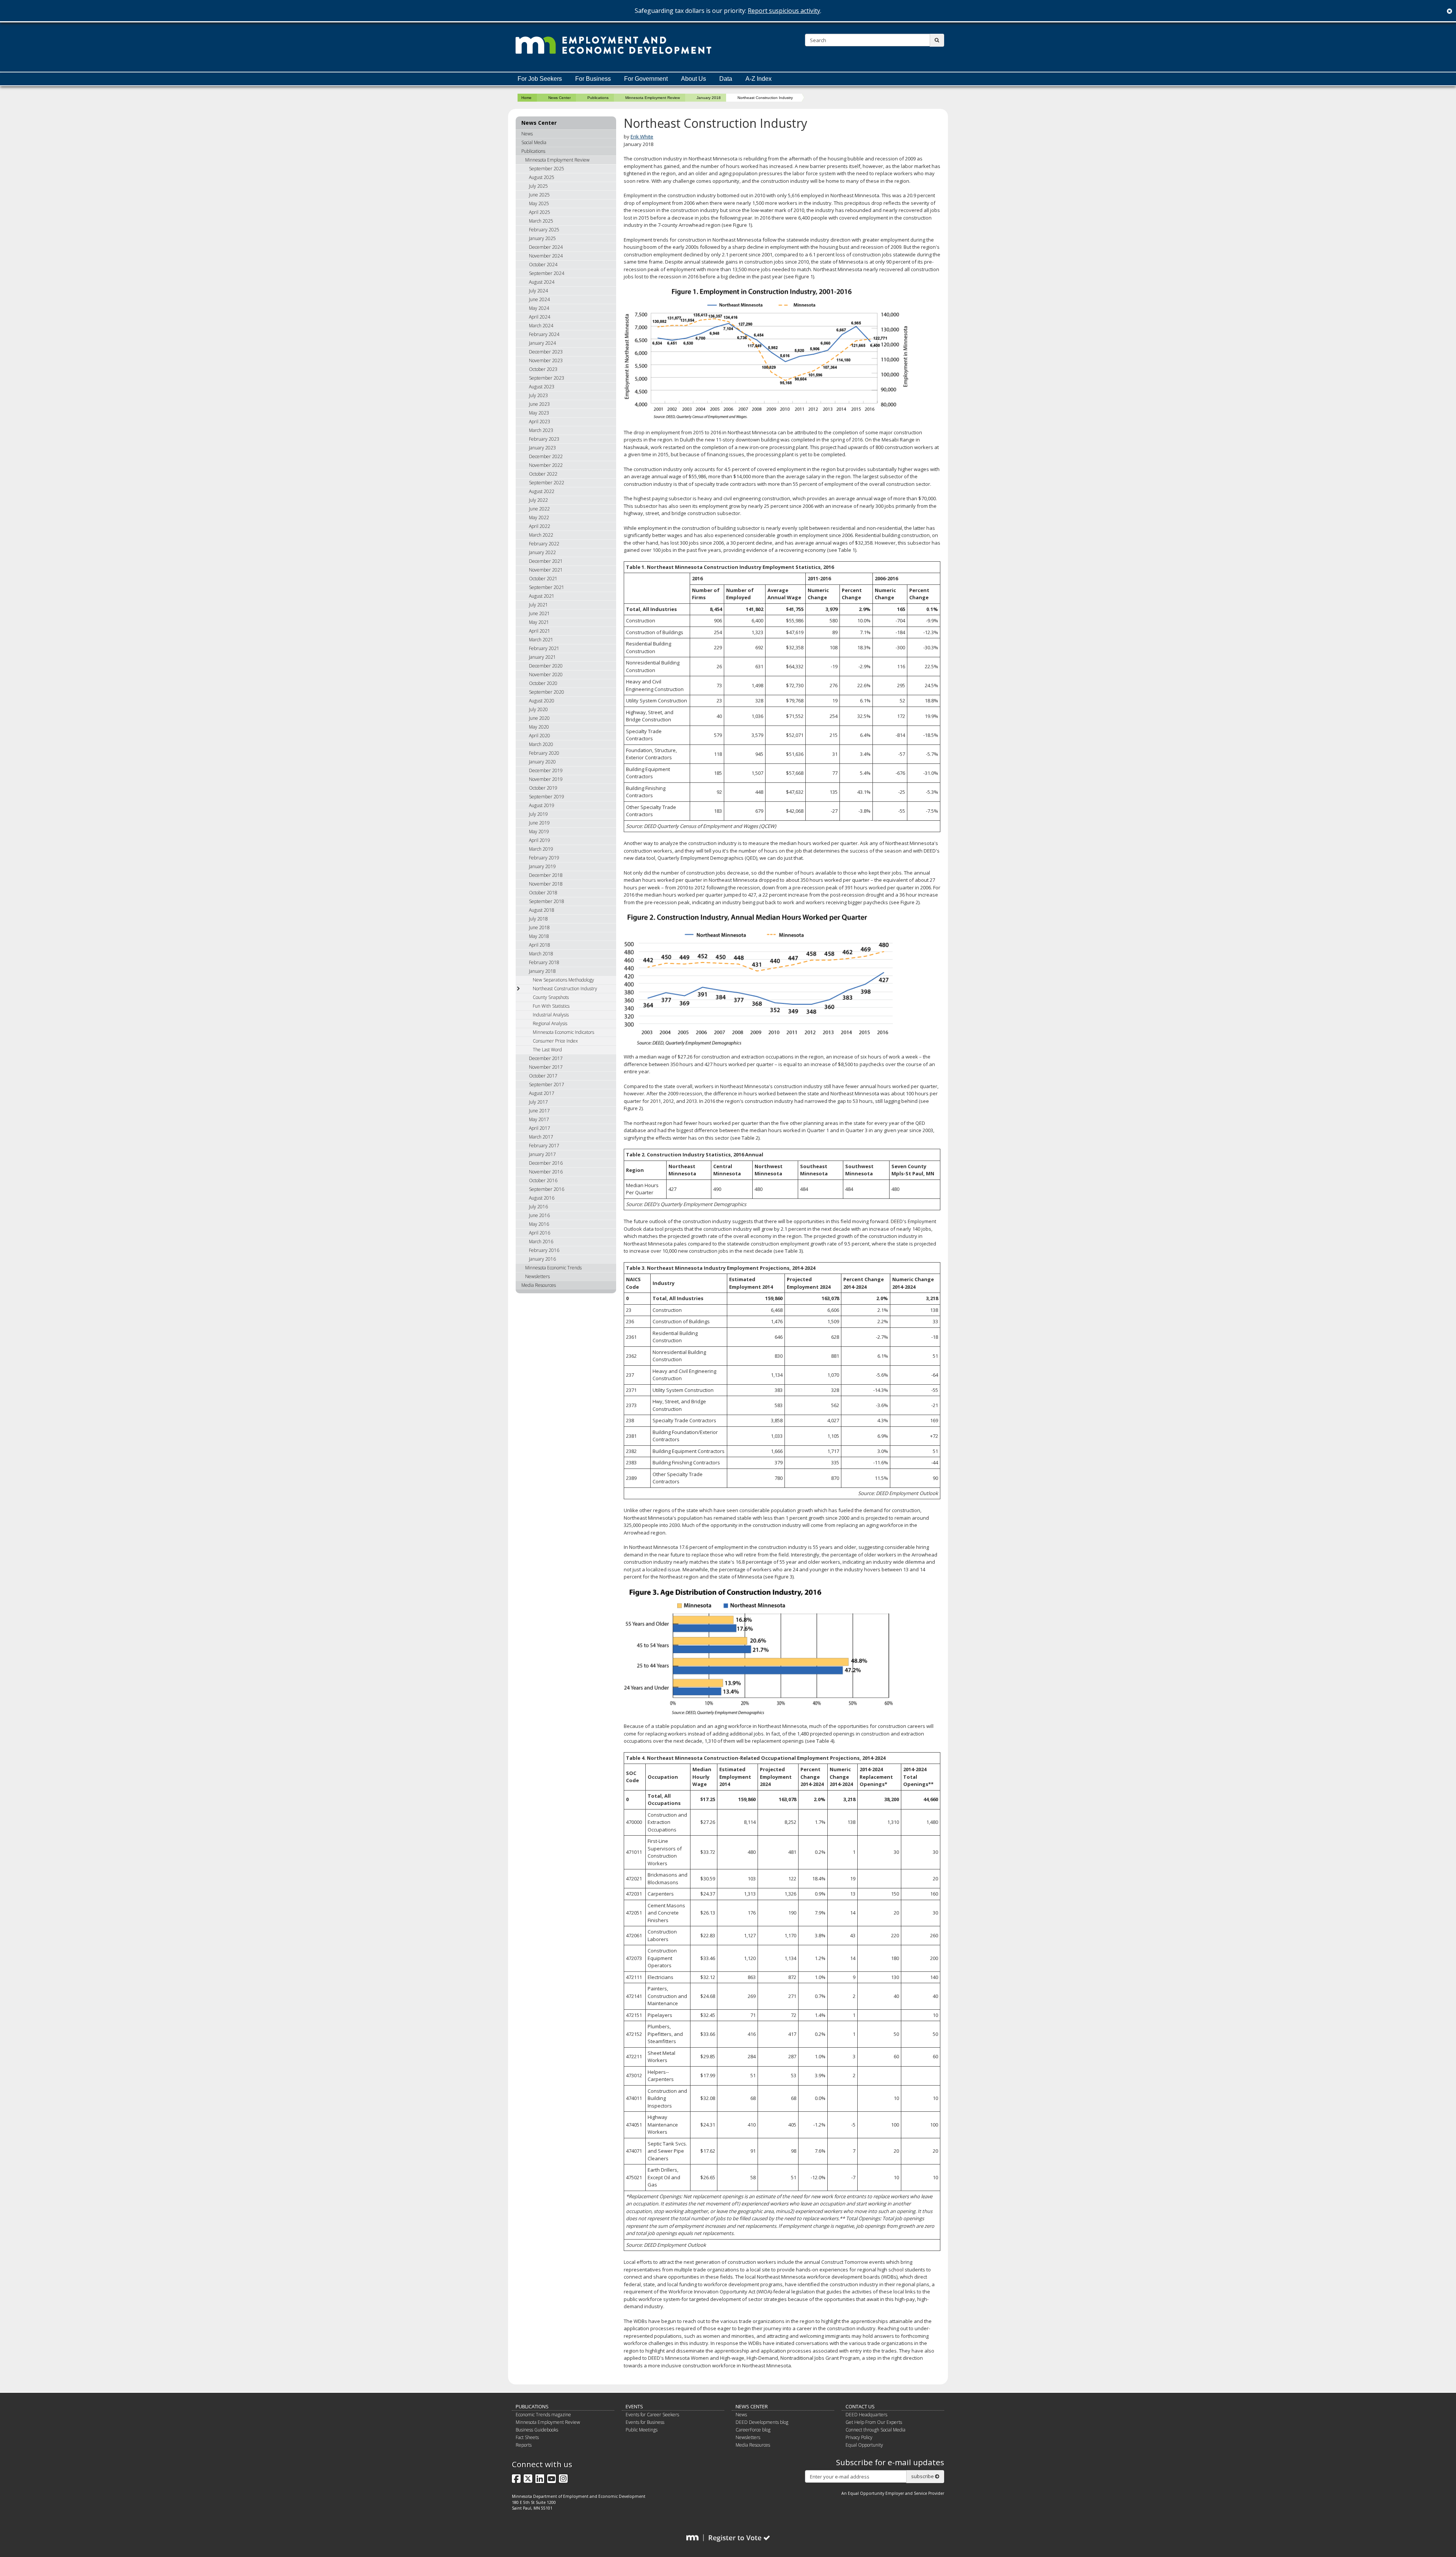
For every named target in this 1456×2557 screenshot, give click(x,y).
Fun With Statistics (551, 1006)
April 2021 (540, 631)
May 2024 (539, 308)
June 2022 (539, 509)
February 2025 (544, 230)
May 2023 (539, 413)
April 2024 (540, 317)
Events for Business (645, 2422)
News (527, 134)
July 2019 (538, 814)
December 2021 (546, 561)
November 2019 (546, 779)
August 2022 (542, 491)
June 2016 (539, 1215)
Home (526, 98)
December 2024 (546, 247)
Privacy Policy (859, 2437)
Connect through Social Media (875, 2430)
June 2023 (539, 404)
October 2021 (543, 579)
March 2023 (541, 430)
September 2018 (547, 901)
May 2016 (539, 1224)
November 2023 (546, 360)
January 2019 (542, 866)
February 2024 (544, 334)
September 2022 (547, 483)
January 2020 (542, 762)
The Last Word (547, 1050)
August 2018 (542, 910)
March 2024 (541, 326)
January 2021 (542, 657)
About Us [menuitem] (693, 79)
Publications (598, 98)
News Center (559, 98)
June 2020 (539, 718)
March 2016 (541, 1242)
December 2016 (546, 1163)
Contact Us (860, 2406)
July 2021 (538, 605)
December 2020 (546, 666)
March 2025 (541, 221)
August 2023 (542, 387)
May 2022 (539, 518)
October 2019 (543, 788)
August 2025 (542, 177)
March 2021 (541, 640)
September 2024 (547, 273)
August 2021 (542, 596)
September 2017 (547, 1085)
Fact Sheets (527, 2437)
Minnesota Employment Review (653, 98)
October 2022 (543, 474)
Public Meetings (642, 2430)
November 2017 (546, 1067)
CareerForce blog (753, 2430)
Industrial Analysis (551, 1015)
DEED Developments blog (762, 2422)
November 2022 (546, 465)
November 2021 (546, 570)
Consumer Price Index (555, 1041)
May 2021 (539, 622)
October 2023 (543, 369)
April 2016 (540, 1233)
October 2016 (543, 1180)
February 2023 (544, 439)
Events (634, 2406)
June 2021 (539, 613)
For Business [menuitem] (593, 79)
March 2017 (541, 1137)
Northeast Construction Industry (565, 989)
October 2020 (543, 683)
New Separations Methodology (563, 980)
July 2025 (538, 186)
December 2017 (546, 1058)
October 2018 (543, 893)
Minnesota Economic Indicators (563, 1032)
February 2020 (544, 753)
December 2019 (546, 770)
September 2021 (547, 587)
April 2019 (540, 840)
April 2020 (540, 736)
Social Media (534, 142)
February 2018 (544, 962)
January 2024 (542, 343)
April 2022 (540, 526)
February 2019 (544, 858)
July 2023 (538, 395)
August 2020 (542, 701)
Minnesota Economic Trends (553, 1268)
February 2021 (544, 648)
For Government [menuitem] (646, 79)
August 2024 (542, 282)
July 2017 (538, 1102)
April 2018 (540, 945)
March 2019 (541, 849)
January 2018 (709, 98)
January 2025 (542, 238)
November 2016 (546, 1172)
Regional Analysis (550, 1023)
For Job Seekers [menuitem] (540, 79)
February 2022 (544, 544)
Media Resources (539, 1285)
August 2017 (542, 1093)
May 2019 (539, 832)
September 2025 (547, 169)
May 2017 (539, 1119)
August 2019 (542, 805)
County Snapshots (551, 997)
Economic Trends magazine (543, 2415)
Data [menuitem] (726, 79)
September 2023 (547, 378)
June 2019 (539, 823)
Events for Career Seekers (652, 2415)
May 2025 (539, 203)
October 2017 (543, 1076)
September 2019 (547, 797)
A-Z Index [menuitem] (759, 79)
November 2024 (546, 256)
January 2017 (542, 1154)
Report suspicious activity (784, 11)
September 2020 (547, 692)
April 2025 (540, 212)
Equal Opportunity (864, 2445)
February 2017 (544, 1146)
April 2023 (540, 422)
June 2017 (539, 1111)
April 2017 (540, 1128)
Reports (524, 2445)
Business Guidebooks (537, 2430)
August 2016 (542, 1198)
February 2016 (544, 1250)
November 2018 (546, 884)
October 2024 (543, 265)
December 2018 (546, 875)
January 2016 (542, 1259)
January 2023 (542, 448)
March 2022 (541, 535)
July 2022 (538, 500)
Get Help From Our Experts (874, 2422)
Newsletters (537, 1276)
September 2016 (547, 1189)
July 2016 (538, 1207)
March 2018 (541, 954)
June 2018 (539, 927)
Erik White (642, 137)
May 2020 (539, 727)
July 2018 (538, 919)
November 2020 (546, 675)
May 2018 (539, 936)
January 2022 (542, 552)
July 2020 (538, 709)
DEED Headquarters (866, 2415)
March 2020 (541, 744)
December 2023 (546, 352)
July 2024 (538, 291)
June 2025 (539, 195)
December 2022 (546, 456)
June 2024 (539, 299)
